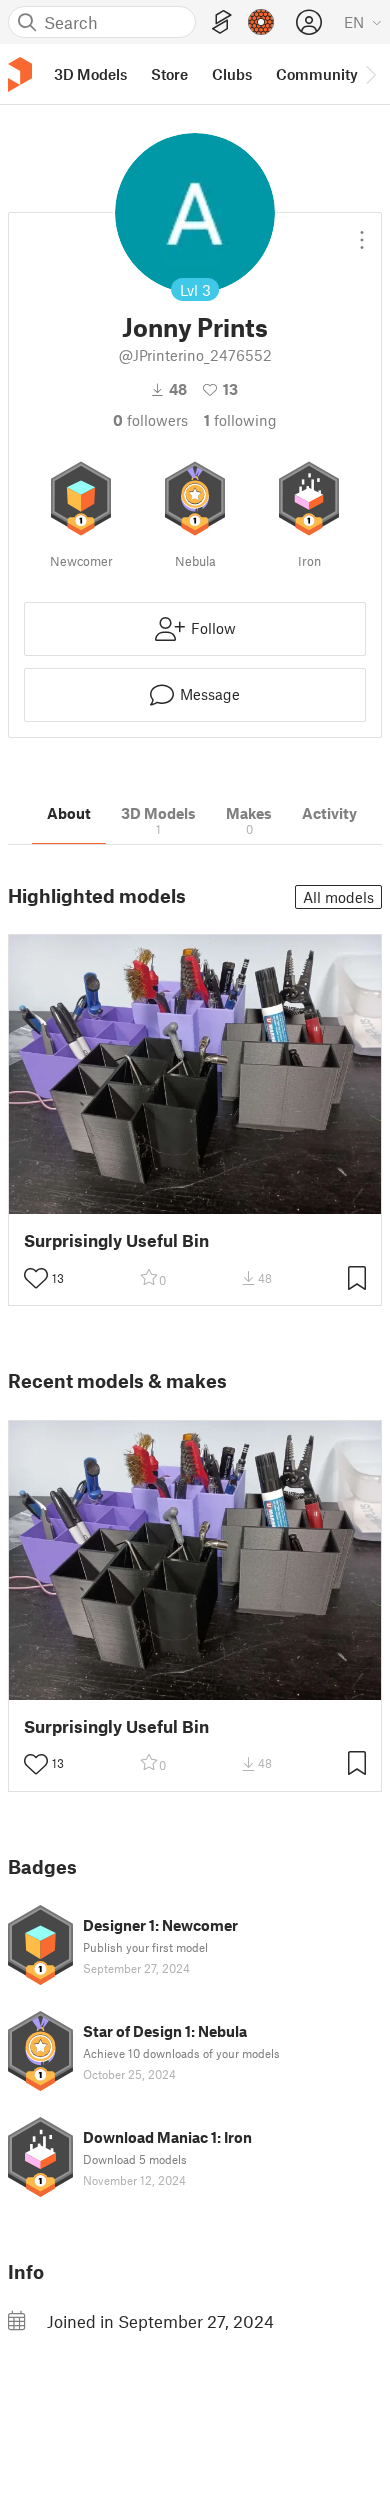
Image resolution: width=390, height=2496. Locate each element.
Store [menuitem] (169, 74)
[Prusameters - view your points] (261, 22)
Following (240, 420)
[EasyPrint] (222, 22)
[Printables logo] (20, 74)
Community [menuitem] (317, 74)
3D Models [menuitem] (90, 74)
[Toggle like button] (36, 1278)
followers (150, 420)
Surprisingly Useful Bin (116, 1240)
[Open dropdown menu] (362, 232)
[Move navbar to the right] (370, 74)
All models (338, 897)
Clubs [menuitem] (232, 74)
